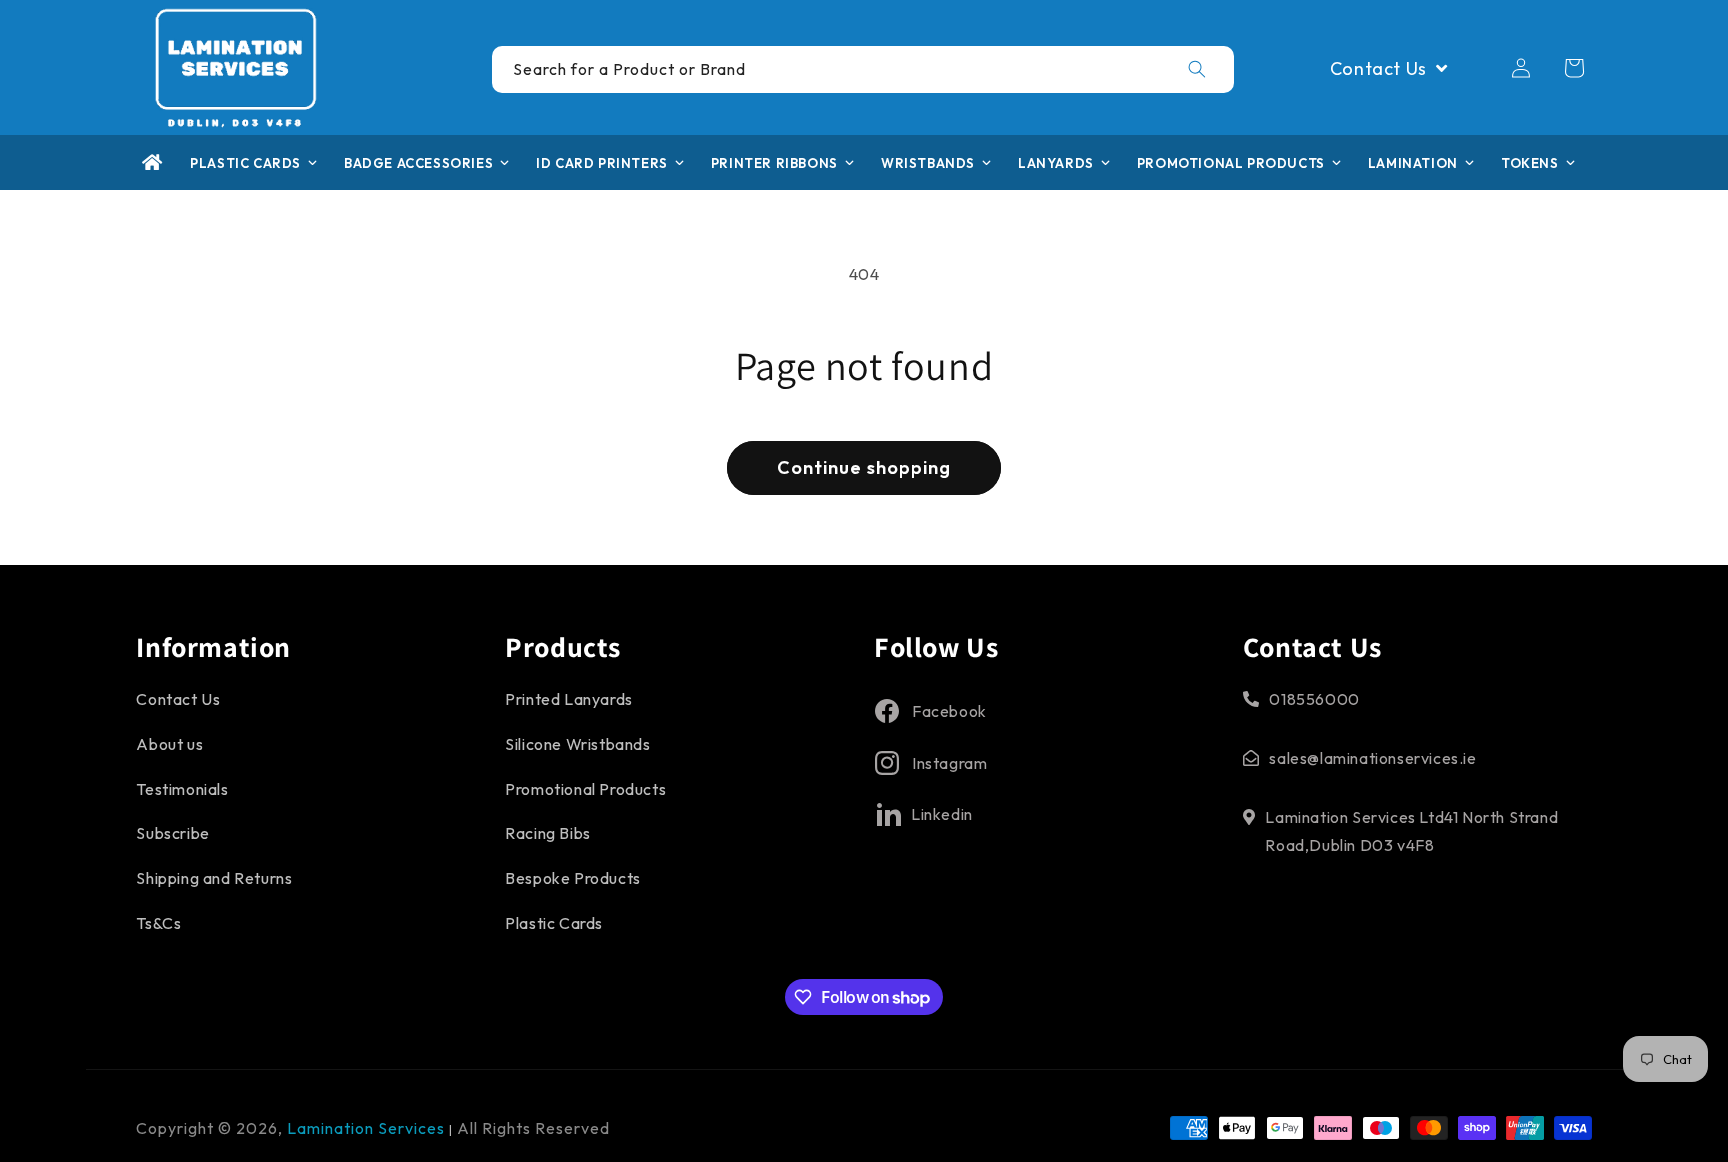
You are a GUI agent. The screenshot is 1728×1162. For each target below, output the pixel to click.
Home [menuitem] (152, 162)
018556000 (1314, 699)
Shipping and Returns (214, 878)
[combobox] (863, 69)
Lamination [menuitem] (1413, 163)
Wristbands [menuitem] (928, 163)
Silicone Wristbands (577, 744)
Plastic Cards (554, 923)
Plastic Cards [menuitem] (245, 163)
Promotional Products (585, 789)
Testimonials (182, 789)
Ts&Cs (158, 923)
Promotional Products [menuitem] (1231, 163)
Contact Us (178, 699)
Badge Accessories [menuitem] (418, 163)
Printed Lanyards (569, 699)
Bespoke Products (573, 878)
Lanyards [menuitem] (1056, 163)
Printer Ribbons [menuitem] (774, 163)
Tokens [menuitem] (1530, 163)
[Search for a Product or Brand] (1197, 69)
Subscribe (172, 833)
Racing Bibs (548, 833)
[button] (1574, 68)
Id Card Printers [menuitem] (602, 163)
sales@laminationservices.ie (1372, 758)
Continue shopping (864, 467)
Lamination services (368, 1128)
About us (169, 744)
